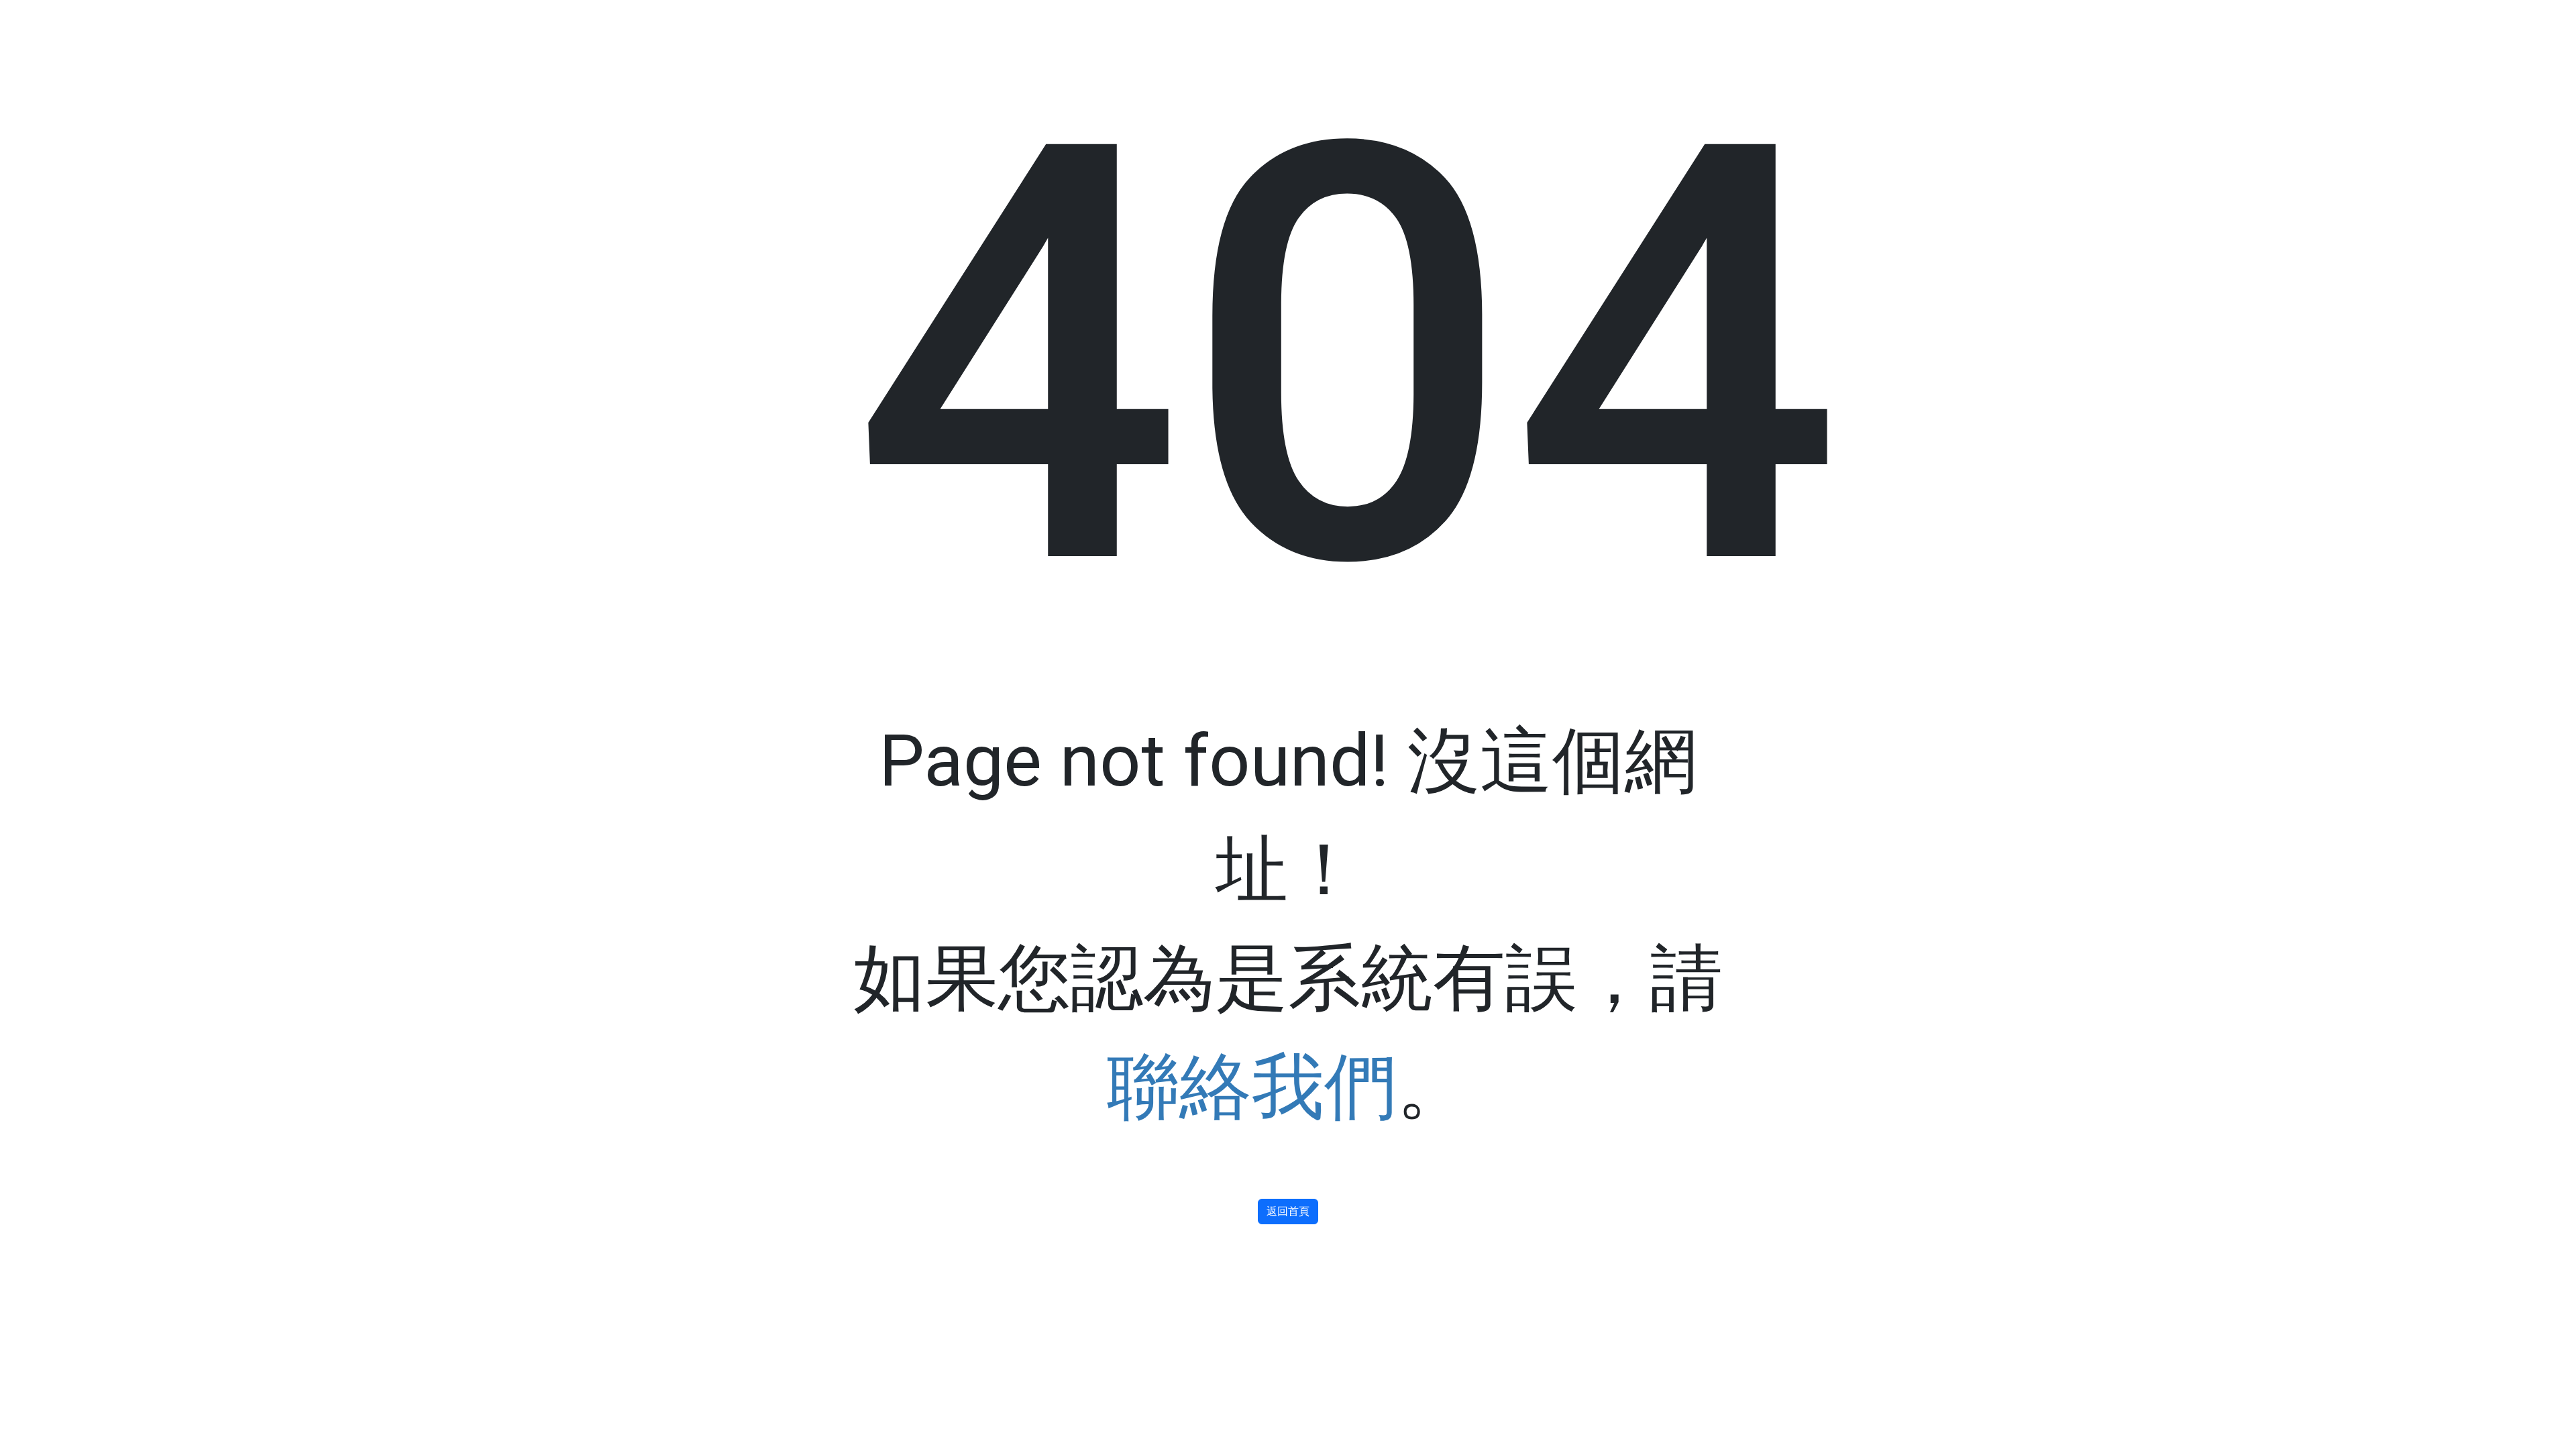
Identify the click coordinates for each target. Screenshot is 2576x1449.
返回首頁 (1288, 1211)
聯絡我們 (1252, 1087)
